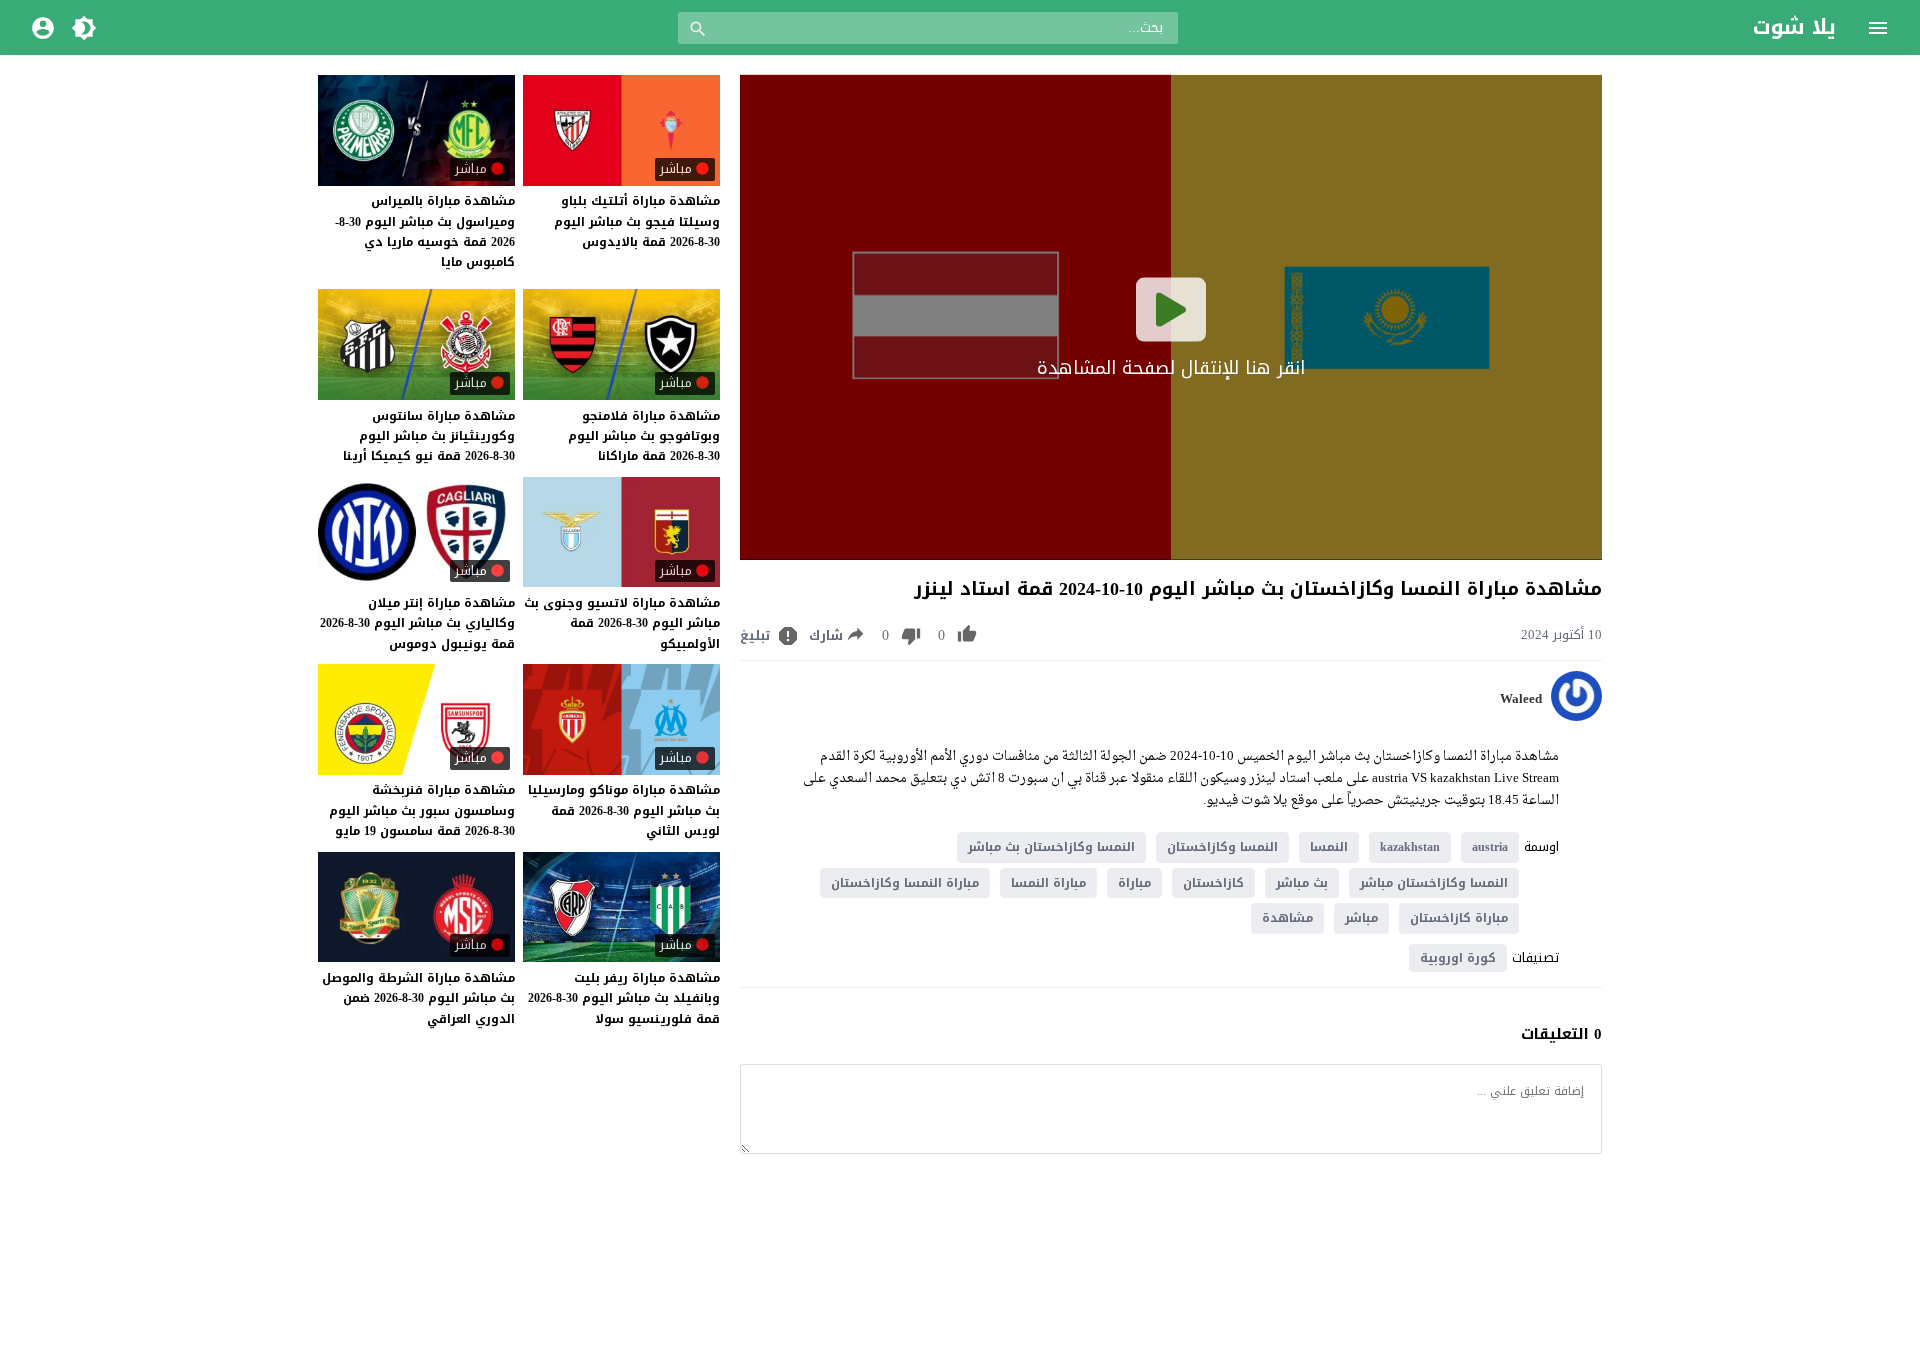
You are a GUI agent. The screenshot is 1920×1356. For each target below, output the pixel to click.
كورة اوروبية (1458, 958)
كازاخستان (1213, 883)
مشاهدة (1287, 918)
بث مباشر (1302, 883)
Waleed (1521, 699)
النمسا (1329, 847)
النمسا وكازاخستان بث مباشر (1051, 847)
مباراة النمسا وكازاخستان (905, 883)
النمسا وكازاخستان (1222, 847)
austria (1490, 847)
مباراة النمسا (1048, 883)
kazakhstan (1410, 847)
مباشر (1361, 918)
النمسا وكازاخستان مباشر (1434, 883)
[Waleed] (1576, 716)
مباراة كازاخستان (1459, 918)
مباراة (1134, 883)
